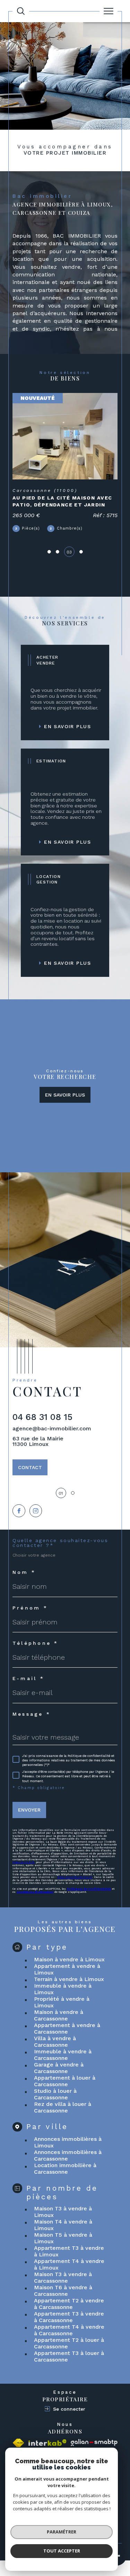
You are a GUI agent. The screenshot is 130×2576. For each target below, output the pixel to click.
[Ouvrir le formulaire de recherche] (21, 11)
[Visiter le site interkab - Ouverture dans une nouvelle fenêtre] (47, 2443)
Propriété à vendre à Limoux (62, 2002)
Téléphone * (36, 1643)
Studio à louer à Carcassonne (55, 2094)
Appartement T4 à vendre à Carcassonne (69, 2330)
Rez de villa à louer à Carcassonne (63, 2107)
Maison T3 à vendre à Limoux (63, 2212)
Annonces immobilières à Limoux (68, 2142)
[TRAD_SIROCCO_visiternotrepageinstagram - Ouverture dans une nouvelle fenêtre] (36, 1511)
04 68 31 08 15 (42, 1417)
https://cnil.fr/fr (24, 1862)
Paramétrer (62, 2532)
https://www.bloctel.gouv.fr (75, 1877)
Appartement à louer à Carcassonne (65, 2081)
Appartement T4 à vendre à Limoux (69, 2264)
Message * (32, 1714)
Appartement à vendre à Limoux (67, 1969)
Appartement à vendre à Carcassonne (67, 2028)
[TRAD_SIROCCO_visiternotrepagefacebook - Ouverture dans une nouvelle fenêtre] (19, 1511)
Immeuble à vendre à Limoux (63, 1989)
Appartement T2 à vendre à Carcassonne (69, 2304)
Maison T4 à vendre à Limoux (63, 2225)
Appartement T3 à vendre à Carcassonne (69, 2317)
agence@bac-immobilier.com (52, 1428)
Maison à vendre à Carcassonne (59, 2015)
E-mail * (28, 1678)
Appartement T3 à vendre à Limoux (69, 2251)
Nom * (24, 1572)
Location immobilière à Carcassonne (65, 2169)
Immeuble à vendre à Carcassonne (63, 2055)
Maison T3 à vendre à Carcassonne (63, 2277)
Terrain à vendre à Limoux (69, 1979)
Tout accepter (62, 2551)
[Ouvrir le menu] (109, 11)
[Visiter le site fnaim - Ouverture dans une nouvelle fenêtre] (18, 2443)
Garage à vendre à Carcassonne (59, 2068)
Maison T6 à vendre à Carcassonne (63, 2291)
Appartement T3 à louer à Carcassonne (69, 2356)
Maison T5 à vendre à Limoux (63, 2238)
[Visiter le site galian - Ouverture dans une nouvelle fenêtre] (94, 2443)
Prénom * (30, 1608)
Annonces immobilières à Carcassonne (68, 2155)
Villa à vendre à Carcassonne (55, 2042)
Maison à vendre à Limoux (69, 1959)
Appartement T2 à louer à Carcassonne (69, 2343)
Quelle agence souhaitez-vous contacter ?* (60, 1543)
